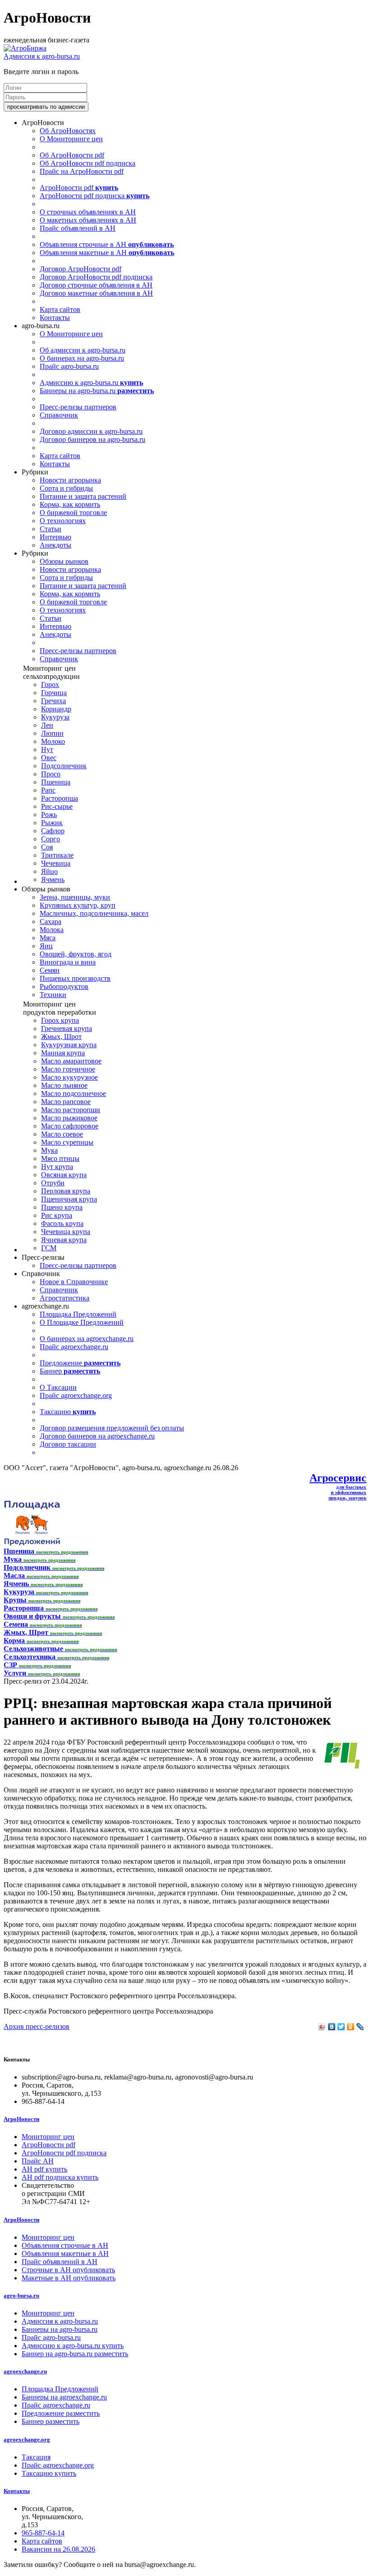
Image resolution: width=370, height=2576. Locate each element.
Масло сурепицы (67, 1142)
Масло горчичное (68, 1069)
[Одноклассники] (351, 2027)
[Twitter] (341, 2027)
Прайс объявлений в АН (78, 228)
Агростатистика (65, 1298)
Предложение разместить (61, 2413)
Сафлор (53, 831)
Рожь (49, 815)
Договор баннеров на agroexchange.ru (97, 1436)
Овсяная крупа (64, 1175)
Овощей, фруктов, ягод (76, 954)
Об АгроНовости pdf (72, 155)
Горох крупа (60, 1020)
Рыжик (52, 823)
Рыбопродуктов (64, 986)
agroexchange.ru (25, 2371)
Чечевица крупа (66, 1232)
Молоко (53, 741)
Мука (49, 1150)
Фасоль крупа (62, 1223)
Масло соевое (62, 1134)
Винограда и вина (68, 962)
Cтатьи (51, 529)
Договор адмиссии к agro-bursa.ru (91, 431)
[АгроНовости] (25, 48)
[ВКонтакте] (332, 2027)
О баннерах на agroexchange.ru (87, 1339)
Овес (49, 758)
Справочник (59, 415)
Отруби (53, 1183)
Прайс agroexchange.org (76, 1395)
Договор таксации (68, 1444)
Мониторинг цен (48, 2137)
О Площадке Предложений (82, 1322)
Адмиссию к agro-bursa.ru (91, 383)
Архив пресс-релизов (37, 2026)
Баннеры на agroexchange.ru (64, 2397)
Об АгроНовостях (68, 131)
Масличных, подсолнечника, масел (94, 913)
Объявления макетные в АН (107, 253)
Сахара (51, 921)
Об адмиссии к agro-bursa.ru (83, 350)
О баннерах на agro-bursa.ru (82, 358)
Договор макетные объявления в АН (96, 293)
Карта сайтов (60, 309)
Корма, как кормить (70, 504)
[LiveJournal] (360, 2027)
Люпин (52, 733)
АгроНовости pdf (79, 188)
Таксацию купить (49, 2473)
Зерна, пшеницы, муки (75, 897)
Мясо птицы (60, 1158)
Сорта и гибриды (66, 488)
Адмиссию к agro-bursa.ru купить (73, 2346)
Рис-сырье (57, 806)
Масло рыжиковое (69, 1118)
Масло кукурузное (69, 1077)
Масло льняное (64, 1085)
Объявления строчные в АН (107, 244)
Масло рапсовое (66, 1102)
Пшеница (56, 782)
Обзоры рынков (64, 561)
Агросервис (338, 1478)
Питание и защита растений (83, 496)
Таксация (36, 2457)
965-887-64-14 (43, 2533)
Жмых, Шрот (61, 1037)
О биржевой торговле (73, 513)
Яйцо (49, 871)
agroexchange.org (27, 2439)
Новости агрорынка (70, 480)
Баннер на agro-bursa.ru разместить (75, 2354)
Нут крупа (57, 1167)
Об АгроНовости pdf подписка (88, 163)
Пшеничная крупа (69, 1199)
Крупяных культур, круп (78, 905)
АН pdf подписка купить (60, 2177)
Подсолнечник (64, 766)
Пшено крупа (62, 1207)
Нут (47, 750)
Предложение (80, 1363)
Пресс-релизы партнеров (78, 407)
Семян (50, 970)
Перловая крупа (66, 1191)
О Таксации (58, 1387)
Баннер (70, 1371)
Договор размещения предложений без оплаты (112, 1428)
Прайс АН (38, 2161)
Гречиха (53, 701)
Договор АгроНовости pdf (81, 269)
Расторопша (60, 798)
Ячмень (53, 880)
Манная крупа (63, 1053)
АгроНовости (21, 2119)
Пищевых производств (75, 978)
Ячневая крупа (64, 1240)
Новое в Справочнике (74, 1282)
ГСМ (49, 1248)
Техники (53, 995)
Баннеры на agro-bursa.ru (97, 391)
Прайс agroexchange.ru (74, 1347)
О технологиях (63, 521)
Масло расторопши (71, 1110)
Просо (51, 774)
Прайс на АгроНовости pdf (82, 171)
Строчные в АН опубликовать (68, 2270)
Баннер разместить (51, 2421)
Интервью (55, 537)
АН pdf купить (44, 2169)
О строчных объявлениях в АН (88, 212)
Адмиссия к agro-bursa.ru (42, 56)
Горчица (54, 693)
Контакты (55, 318)
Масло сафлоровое (70, 1126)
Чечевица (56, 863)
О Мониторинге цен (71, 139)
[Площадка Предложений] (32, 1543)
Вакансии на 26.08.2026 (58, 2549)
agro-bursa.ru (21, 2295)
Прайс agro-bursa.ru (69, 366)
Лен (47, 725)
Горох (50, 685)
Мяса (48, 938)
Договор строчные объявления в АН (96, 285)
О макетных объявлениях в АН (88, 220)
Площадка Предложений (78, 1314)
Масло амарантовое (71, 1061)
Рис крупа (57, 1215)
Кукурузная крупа (69, 1045)
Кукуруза (55, 717)
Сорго (51, 839)
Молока (52, 930)
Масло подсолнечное (74, 1093)
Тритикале (57, 855)
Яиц (46, 946)
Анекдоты (55, 545)
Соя (47, 847)
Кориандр (56, 709)
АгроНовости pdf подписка (95, 196)
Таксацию (68, 1412)
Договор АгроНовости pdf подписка (96, 277)
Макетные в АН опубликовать (69, 2278)
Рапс (48, 790)
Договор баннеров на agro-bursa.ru (92, 439)
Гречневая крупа (67, 1028)
